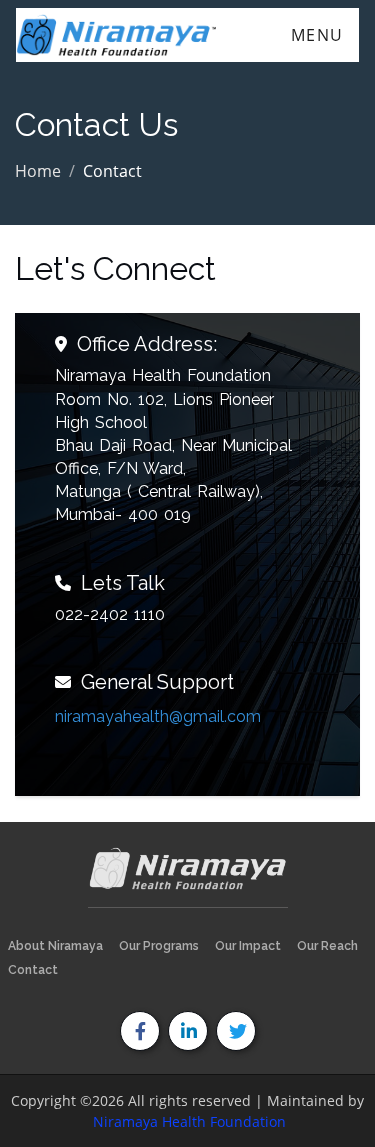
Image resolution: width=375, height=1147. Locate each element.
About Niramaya (55, 946)
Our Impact (248, 946)
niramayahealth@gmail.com (158, 716)
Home (38, 171)
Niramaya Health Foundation (189, 1121)
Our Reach (327, 946)
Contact (33, 970)
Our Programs (159, 946)
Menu (317, 35)
